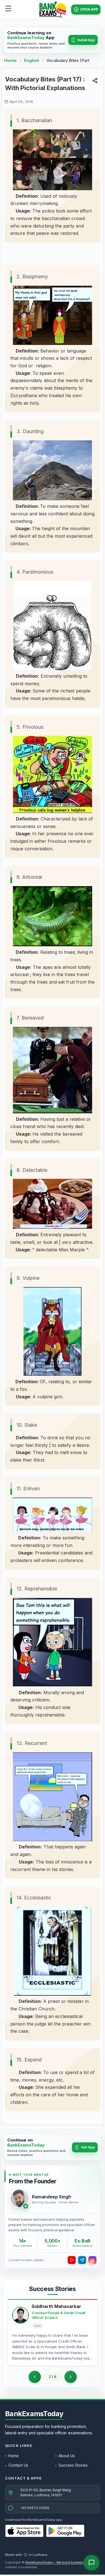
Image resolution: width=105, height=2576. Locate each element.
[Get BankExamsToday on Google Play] (65, 2531)
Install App (86, 40)
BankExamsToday (34, 2414)
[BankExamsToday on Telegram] (82, 2260)
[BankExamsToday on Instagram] (92, 2260)
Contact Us (18, 2465)
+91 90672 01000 (35, 2508)
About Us (67, 2456)
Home (11, 60)
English (32, 60)
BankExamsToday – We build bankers (54, 2562)
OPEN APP (89, 9)
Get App (88, 2147)
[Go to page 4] (71, 2377)
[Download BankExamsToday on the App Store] (24, 2531)
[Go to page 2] (35, 2377)
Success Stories (73, 2465)
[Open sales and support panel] (92, 2563)
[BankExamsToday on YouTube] (72, 2260)
